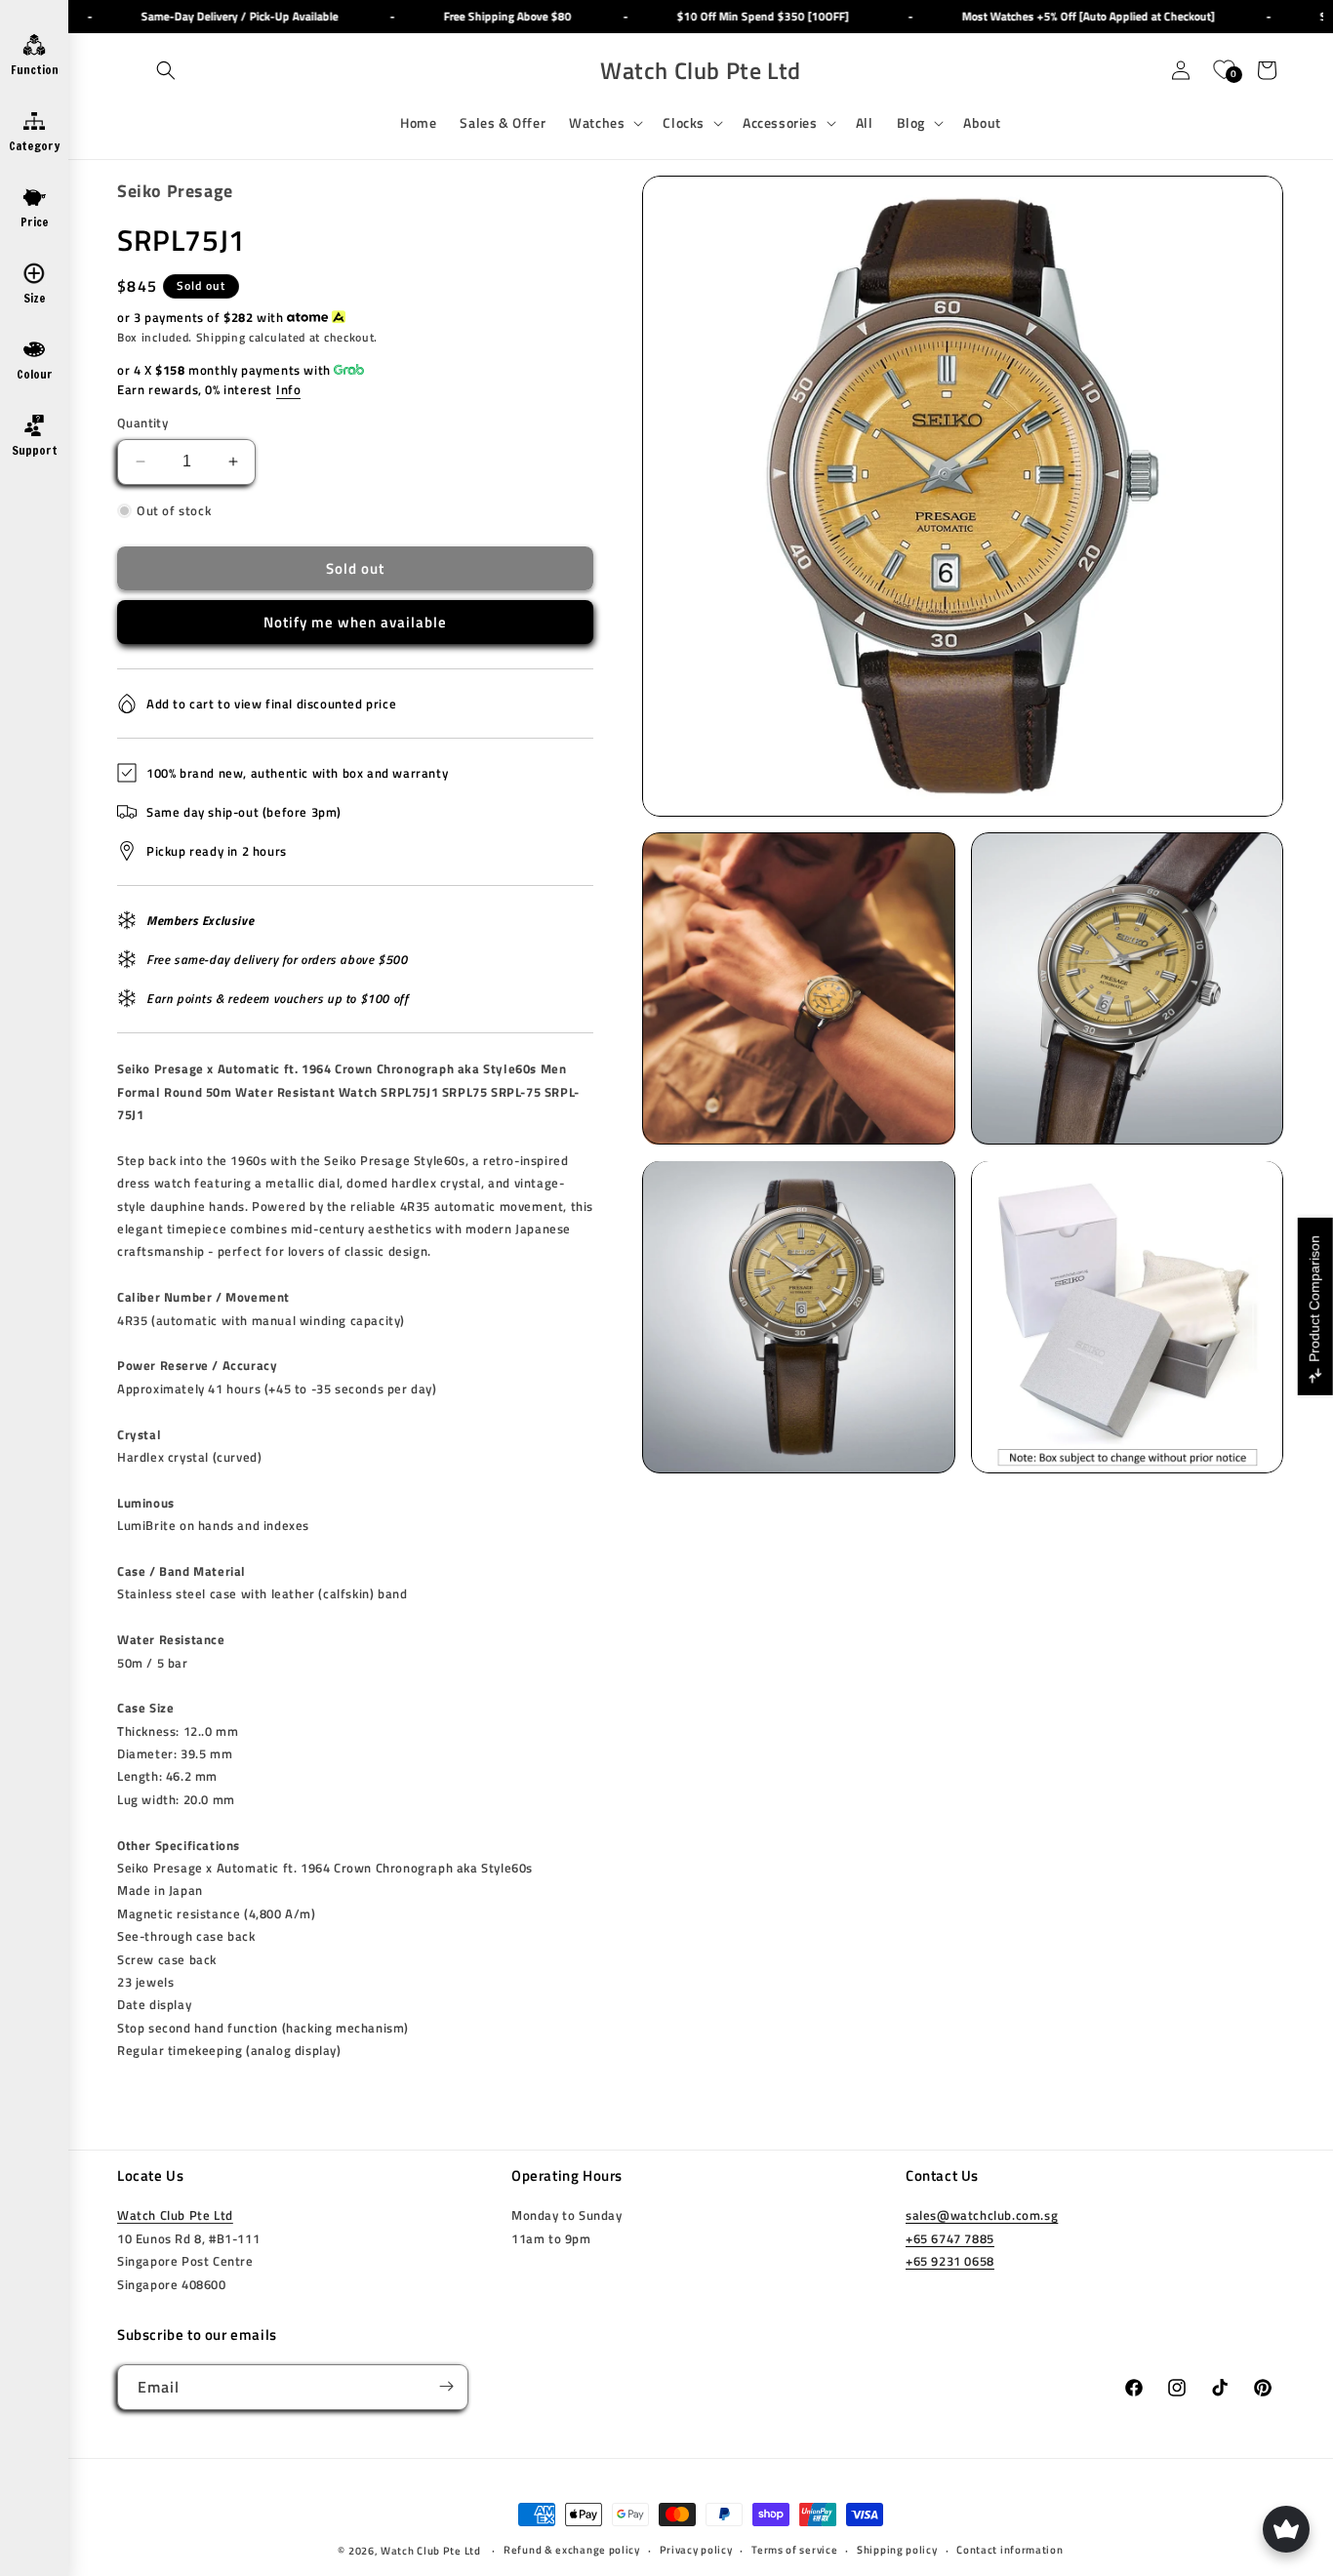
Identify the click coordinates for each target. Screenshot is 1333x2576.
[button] (166, 70)
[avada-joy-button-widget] (1286, 2529)
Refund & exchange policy (572, 2551)
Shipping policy (897, 2551)
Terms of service (794, 2551)
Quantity (142, 423)
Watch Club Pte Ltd (175, 2215)
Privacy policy (696, 2551)
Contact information (1010, 2551)
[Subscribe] (446, 2386)
